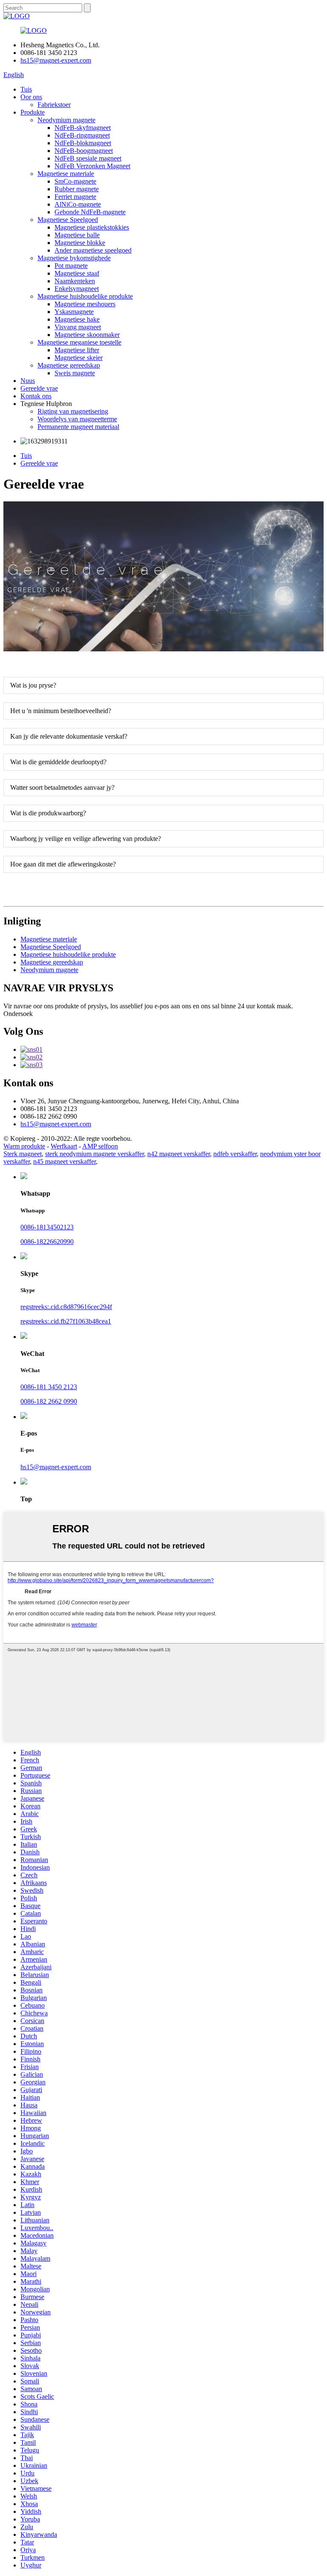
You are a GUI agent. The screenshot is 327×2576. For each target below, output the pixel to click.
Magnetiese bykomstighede (74, 258)
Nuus (28, 381)
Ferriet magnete (75, 197)
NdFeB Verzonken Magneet (92, 166)
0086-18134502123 (47, 1227)
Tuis (26, 89)
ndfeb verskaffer (235, 1154)
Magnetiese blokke (80, 243)
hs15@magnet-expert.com (56, 60)
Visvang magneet (78, 327)
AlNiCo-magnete (78, 204)
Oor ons (31, 97)
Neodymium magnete (66, 120)
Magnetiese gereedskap (69, 365)
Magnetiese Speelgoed (68, 220)
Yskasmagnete (74, 312)
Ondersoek (18, 1014)
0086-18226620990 (47, 1242)
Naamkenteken (75, 281)
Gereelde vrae (39, 388)
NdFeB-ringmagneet (82, 135)
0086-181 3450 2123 (49, 1387)
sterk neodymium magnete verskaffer (95, 1154)
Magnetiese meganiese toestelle (79, 342)
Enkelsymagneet (77, 289)
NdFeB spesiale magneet (88, 158)
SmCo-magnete (75, 181)
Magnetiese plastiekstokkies (92, 227)
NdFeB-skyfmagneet (83, 128)
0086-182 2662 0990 (49, 1401)
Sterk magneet (23, 1154)
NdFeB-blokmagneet (83, 143)
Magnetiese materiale (66, 174)
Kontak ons (36, 396)
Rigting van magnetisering (73, 411)
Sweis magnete (75, 373)
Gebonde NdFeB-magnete (90, 212)
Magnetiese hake (77, 319)
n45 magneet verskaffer (65, 1161)
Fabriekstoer (54, 105)
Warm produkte (24, 1146)
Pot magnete (71, 266)
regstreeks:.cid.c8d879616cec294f (66, 1307)
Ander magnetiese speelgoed (93, 250)
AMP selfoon (100, 1146)
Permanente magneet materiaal (78, 427)
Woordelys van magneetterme (77, 419)
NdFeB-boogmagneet (84, 151)
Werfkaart (64, 1146)
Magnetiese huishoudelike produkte (85, 296)
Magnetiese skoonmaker (87, 335)
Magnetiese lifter (77, 350)
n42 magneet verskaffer (179, 1154)
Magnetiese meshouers (85, 304)
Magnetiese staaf (77, 273)
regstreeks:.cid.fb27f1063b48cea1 (66, 1321)
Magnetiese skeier (79, 358)
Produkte (33, 112)
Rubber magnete (77, 189)
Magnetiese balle (77, 235)
